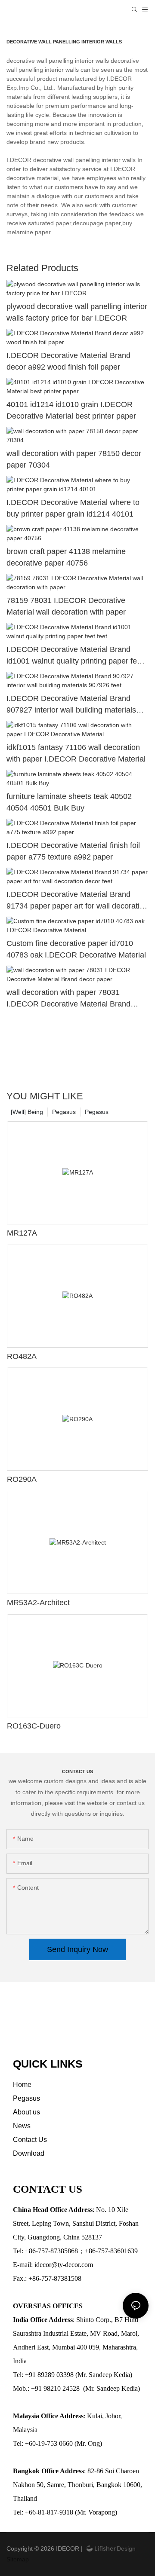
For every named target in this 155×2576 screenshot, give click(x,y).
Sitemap (18, 2559)
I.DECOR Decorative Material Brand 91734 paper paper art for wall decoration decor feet (77, 901)
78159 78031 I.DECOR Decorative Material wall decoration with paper (66, 606)
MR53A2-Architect (38, 1603)
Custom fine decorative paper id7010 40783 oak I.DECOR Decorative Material (76, 949)
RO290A (22, 1479)
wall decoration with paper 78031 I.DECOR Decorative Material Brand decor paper (68, 999)
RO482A (22, 1356)
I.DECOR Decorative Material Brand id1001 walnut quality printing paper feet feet (75, 656)
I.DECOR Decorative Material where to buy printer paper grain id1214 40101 (73, 508)
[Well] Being (27, 1112)
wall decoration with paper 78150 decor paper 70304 (74, 459)
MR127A (22, 1233)
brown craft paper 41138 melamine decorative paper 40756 (66, 557)
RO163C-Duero (34, 1726)
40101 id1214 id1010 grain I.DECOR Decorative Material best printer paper (71, 410)
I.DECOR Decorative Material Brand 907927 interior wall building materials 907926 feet (71, 705)
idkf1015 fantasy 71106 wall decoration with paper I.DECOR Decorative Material (76, 753)
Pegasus (97, 1112)
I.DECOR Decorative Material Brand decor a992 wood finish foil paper (68, 361)
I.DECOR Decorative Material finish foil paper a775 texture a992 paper (73, 851)
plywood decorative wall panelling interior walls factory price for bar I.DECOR (77, 312)
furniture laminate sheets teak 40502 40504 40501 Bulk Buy (69, 802)
